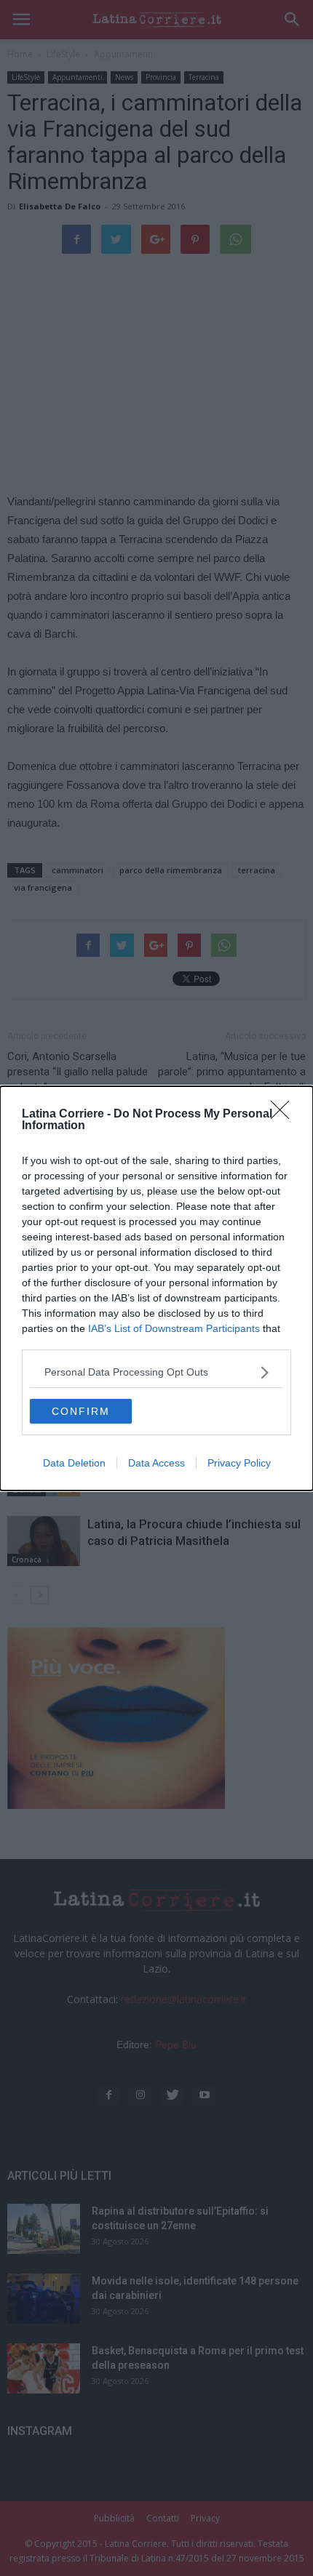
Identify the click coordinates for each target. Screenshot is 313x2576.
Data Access (156, 1463)
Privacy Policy (239, 1463)
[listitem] (156, 1372)
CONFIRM (81, 1411)
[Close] (285, 1115)
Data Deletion (74, 1463)
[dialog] (156, 1288)
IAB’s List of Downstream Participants (174, 1328)
